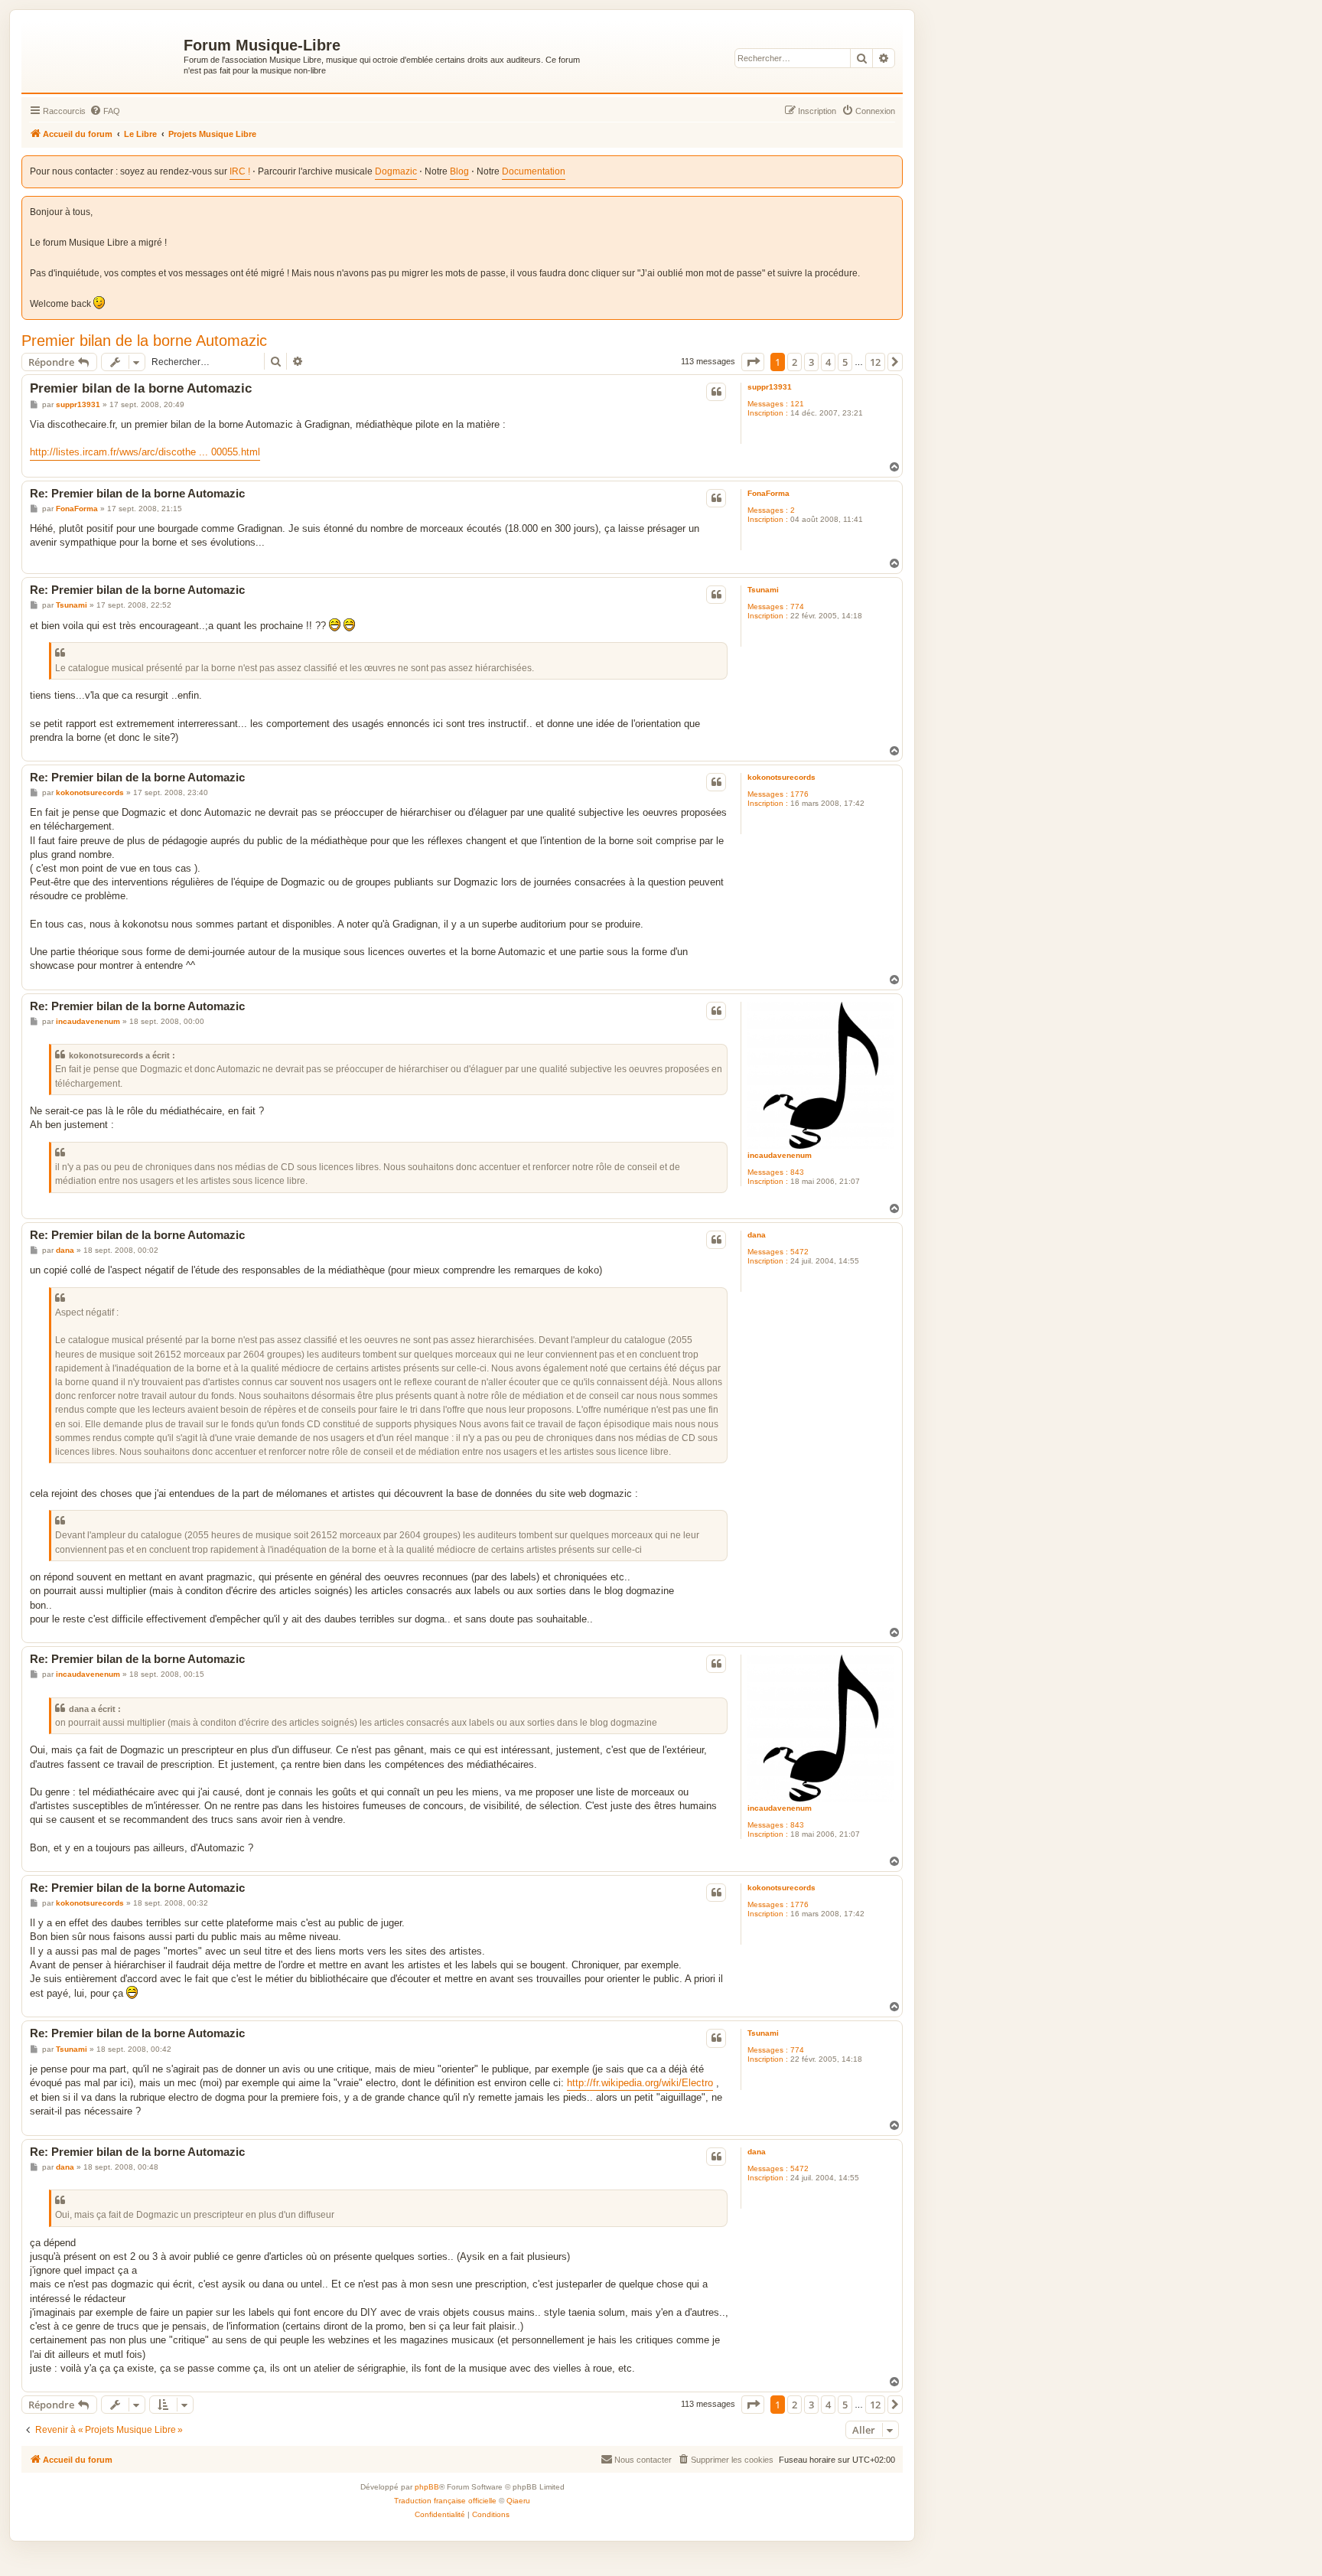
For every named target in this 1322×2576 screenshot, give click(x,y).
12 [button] (875, 362)
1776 (799, 794)
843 (797, 1172)
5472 (799, 1252)
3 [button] (811, 362)
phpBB (427, 2487)
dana (757, 1235)
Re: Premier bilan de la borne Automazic (137, 493)
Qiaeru (518, 2501)
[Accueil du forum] (104, 54)
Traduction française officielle (445, 2501)
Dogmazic (396, 171)
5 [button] (845, 362)
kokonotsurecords (781, 777)
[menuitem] (105, 111)
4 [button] (828, 362)
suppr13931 (770, 387)
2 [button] (795, 362)
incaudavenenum (780, 1155)
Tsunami (763, 590)
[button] (753, 362)
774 (797, 607)
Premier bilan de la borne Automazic (144, 341)
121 (797, 404)
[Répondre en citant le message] (716, 392)
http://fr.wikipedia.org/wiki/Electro (640, 2083)
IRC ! (240, 171)
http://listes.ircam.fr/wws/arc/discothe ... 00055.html (145, 452)
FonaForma (768, 493)
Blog (459, 171)
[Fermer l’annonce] (892, 205)
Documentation (534, 171)
